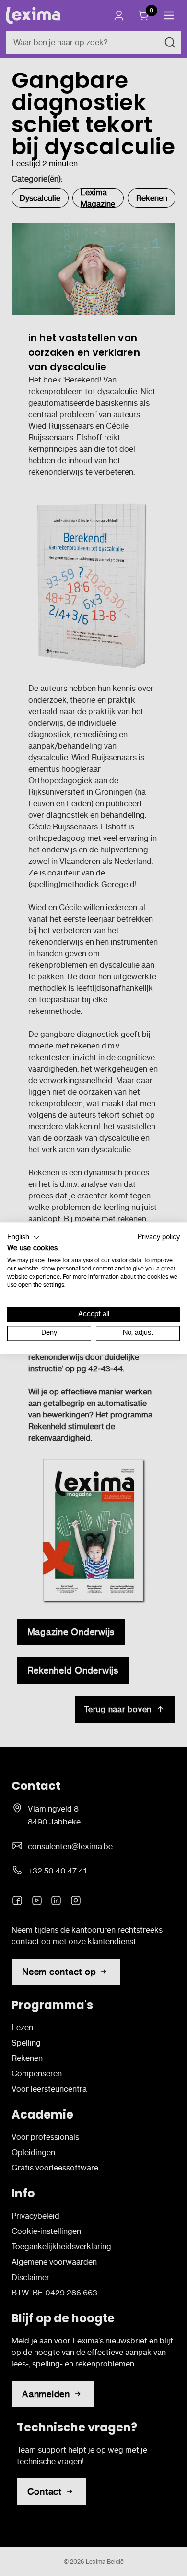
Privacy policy (159, 1237)
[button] (23, 1237)
